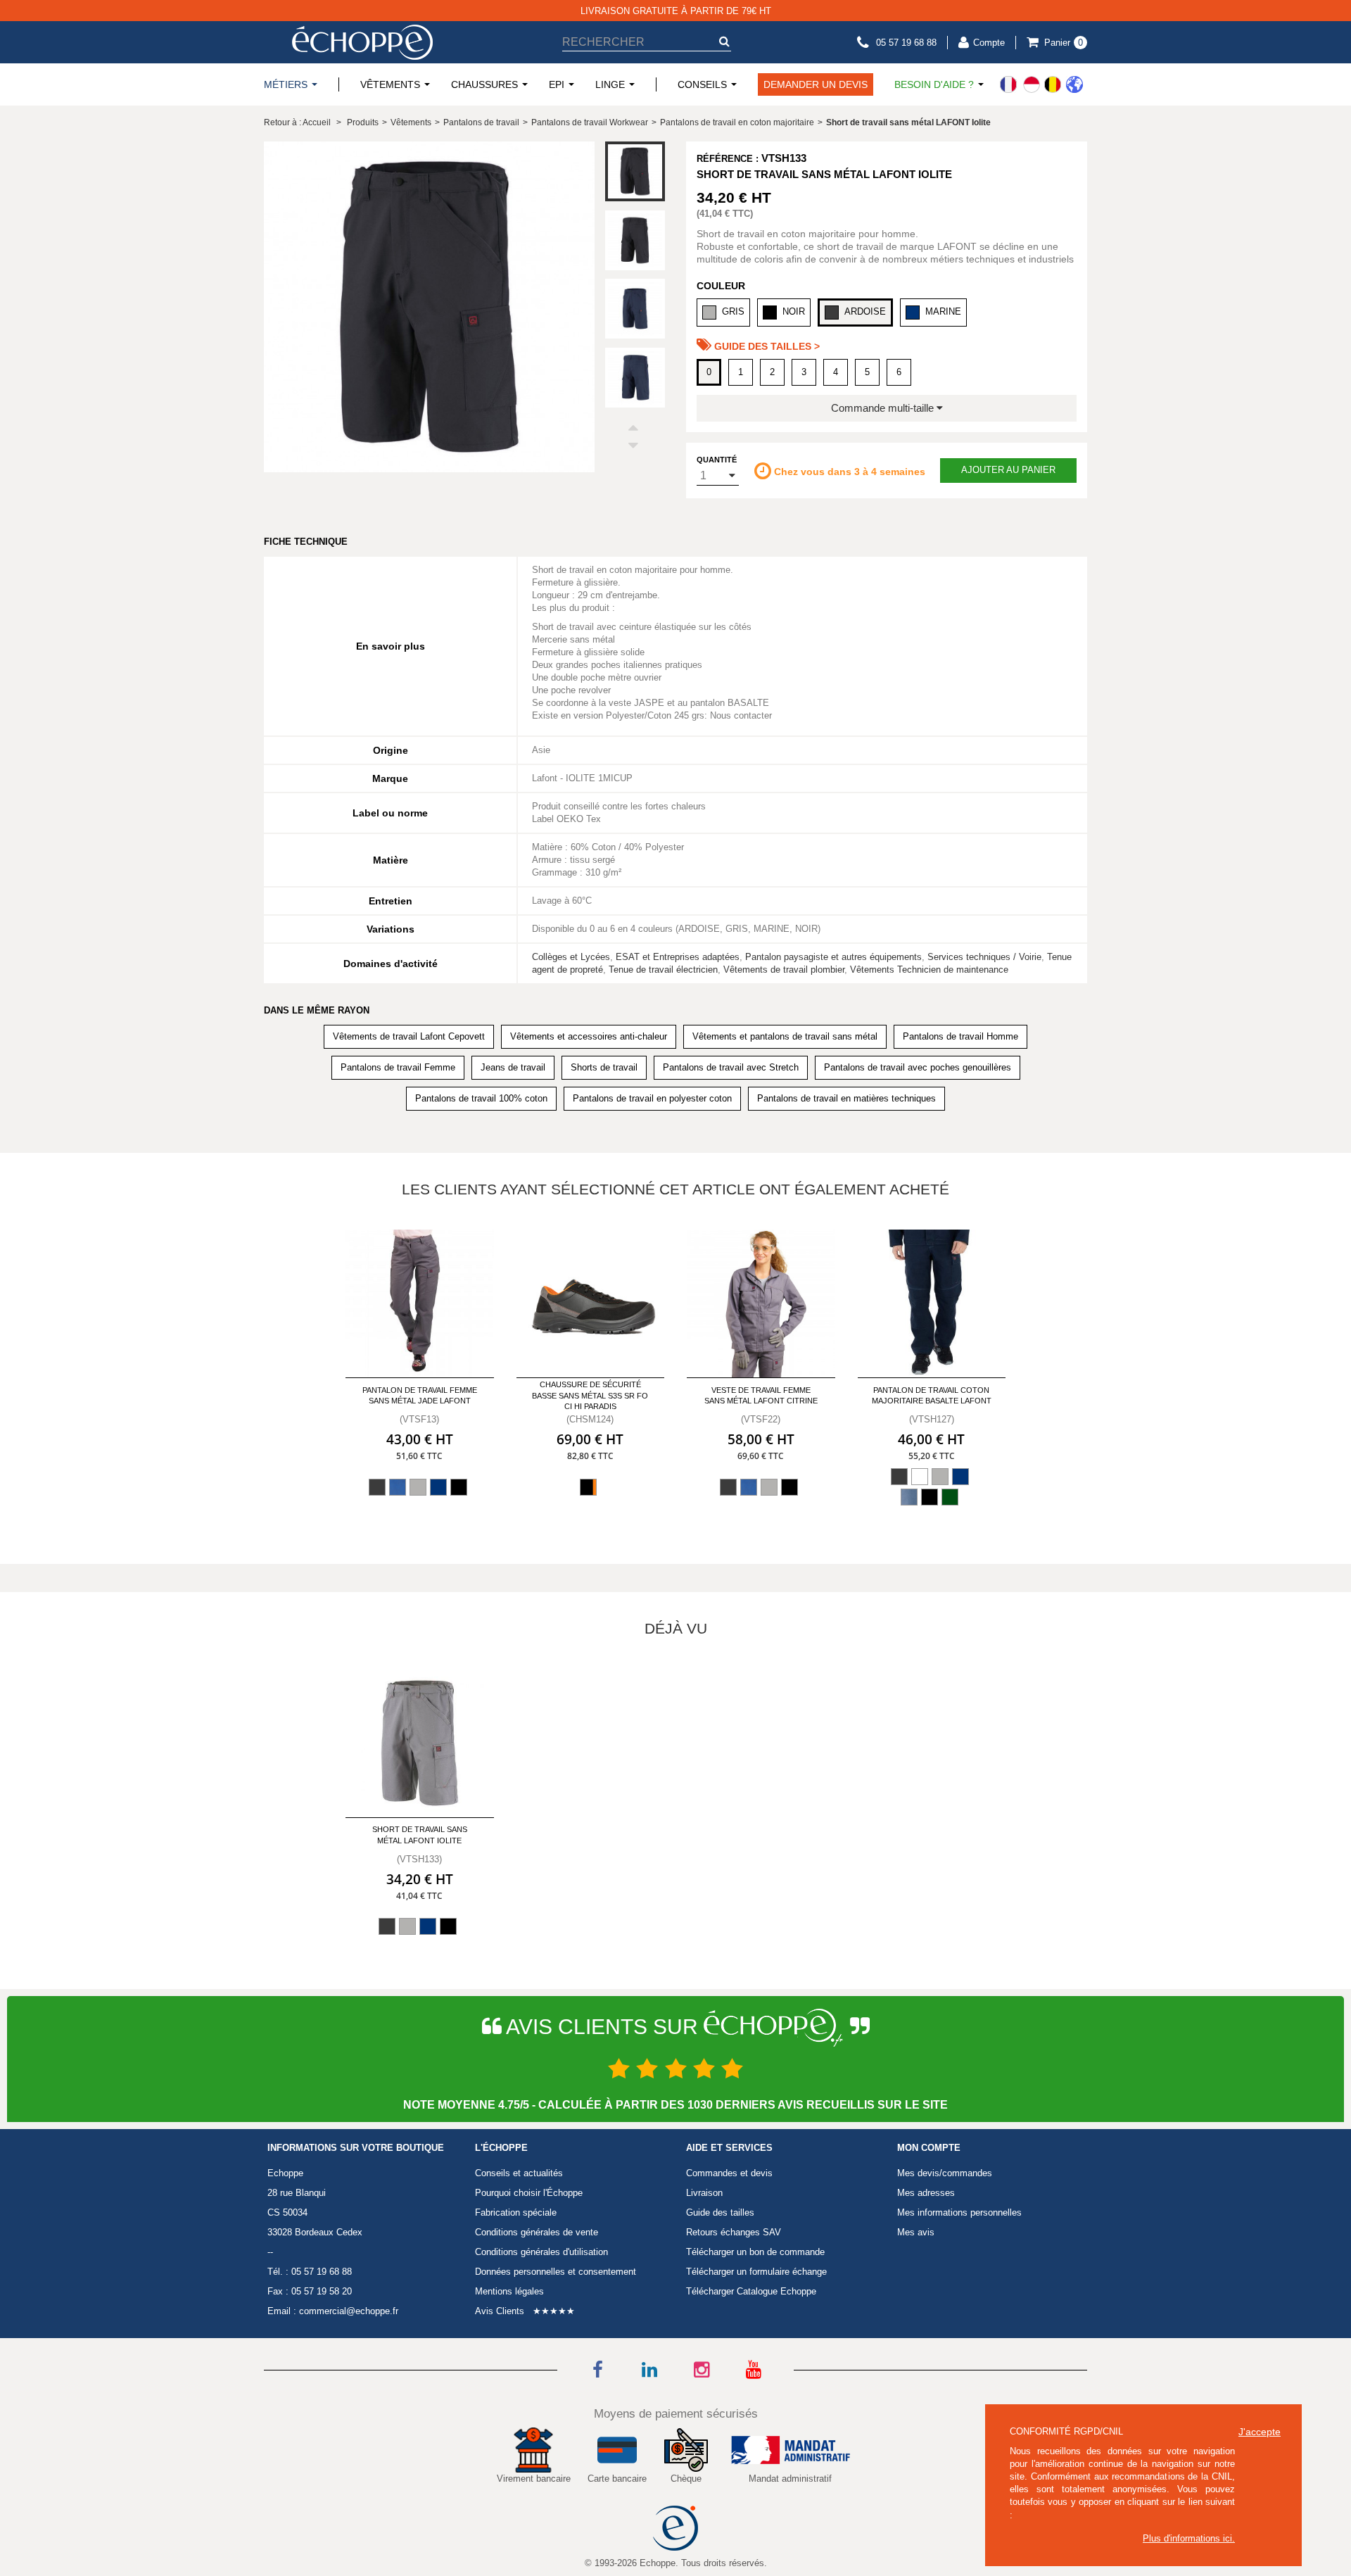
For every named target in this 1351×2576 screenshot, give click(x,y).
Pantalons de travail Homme (960, 1036)
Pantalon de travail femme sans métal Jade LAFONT (420, 1395)
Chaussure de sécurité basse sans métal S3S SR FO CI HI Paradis (590, 1395)
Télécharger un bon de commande (755, 2252)
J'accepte (1260, 2432)
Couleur (721, 286)
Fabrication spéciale (516, 2212)
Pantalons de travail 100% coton (481, 1098)
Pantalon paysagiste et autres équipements (833, 957)
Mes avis (916, 2232)
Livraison (704, 2193)
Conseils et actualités (519, 2173)
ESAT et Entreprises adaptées (678, 957)
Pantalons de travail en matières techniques (846, 1098)
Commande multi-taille (884, 408)
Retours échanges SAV (734, 2232)
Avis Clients (500, 2311)
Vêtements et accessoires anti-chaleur (589, 1036)
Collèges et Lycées (571, 957)
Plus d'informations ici (1187, 2538)
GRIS (733, 311)
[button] (635, 430)
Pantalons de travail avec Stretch (731, 1067)
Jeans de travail (513, 1067)
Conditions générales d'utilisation (541, 2252)
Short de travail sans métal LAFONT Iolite (420, 1835)
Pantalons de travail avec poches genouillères (918, 1067)
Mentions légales (509, 2291)
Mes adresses (926, 2193)
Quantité (717, 460)
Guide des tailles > (766, 346)
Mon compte (929, 2148)
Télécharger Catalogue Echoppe (751, 2291)
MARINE (943, 311)
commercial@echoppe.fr (349, 2311)
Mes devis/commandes (945, 2173)
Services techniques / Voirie (984, 957)
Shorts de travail (604, 1067)
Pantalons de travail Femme (398, 1067)
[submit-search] (724, 41)
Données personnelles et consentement (556, 2272)
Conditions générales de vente (537, 2232)
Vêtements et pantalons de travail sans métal (785, 1036)
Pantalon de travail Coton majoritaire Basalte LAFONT (932, 1395)
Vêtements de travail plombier (784, 970)
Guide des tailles (720, 2212)
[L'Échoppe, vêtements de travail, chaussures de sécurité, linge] (362, 42)
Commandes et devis (729, 2173)
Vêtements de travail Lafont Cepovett (409, 1036)
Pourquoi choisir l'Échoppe (529, 2193)
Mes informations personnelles (959, 2212)
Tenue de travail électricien (663, 970)
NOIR (794, 311)
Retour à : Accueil (297, 122)
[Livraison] (1041, 84)
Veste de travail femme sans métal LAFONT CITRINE (761, 1395)
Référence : (728, 159)
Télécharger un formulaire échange (756, 2272)
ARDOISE (865, 311)
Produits (363, 122)
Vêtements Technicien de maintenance (929, 970)
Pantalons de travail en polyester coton (652, 1098)
